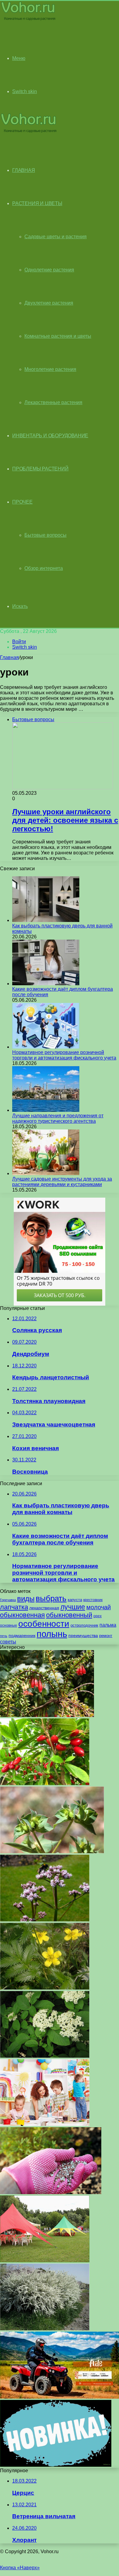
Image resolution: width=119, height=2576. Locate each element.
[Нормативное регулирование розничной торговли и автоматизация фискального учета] (46, 1047)
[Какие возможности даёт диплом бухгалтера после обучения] (46, 984)
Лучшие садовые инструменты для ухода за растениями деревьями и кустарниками (62, 1182)
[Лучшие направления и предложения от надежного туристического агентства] (46, 1110)
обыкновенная (22, 1615)
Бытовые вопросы (45, 535)
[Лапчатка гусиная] (45, 1988)
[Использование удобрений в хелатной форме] (51, 2192)
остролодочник (84, 1625)
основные (9, 1625)
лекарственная (44, 1608)
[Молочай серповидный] (52, 1852)
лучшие (73, 1607)
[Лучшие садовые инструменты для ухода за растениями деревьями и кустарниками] (46, 1173)
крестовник (93, 1600)
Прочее (22, 502)
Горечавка (8, 1600)
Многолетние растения (50, 369)
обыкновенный (69, 1615)
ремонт (106, 1636)
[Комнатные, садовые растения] (29, 20)
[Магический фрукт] (45, 1784)
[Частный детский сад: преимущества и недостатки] (45, 2124)
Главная (9, 657)
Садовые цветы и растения (56, 237)
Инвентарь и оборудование (50, 436)
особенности (44, 1624)
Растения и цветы (37, 203)
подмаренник (22, 1635)
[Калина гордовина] (45, 2056)
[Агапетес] (47, 1715)
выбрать (51, 1598)
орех (97, 1616)
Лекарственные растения (53, 402)
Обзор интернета (44, 568)
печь (4, 1636)
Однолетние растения (49, 270)
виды (26, 1599)
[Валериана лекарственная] (45, 1920)
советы (8, 1642)
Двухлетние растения (49, 303)
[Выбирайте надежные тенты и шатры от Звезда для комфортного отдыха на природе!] (45, 2261)
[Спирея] (45, 2329)
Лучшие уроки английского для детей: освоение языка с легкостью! (65, 820)
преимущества (83, 1635)
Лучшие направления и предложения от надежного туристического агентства (58, 1118)
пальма (108, 1625)
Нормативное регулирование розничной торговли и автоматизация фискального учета (64, 1055)
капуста (75, 1600)
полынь (52, 1634)
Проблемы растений (40, 469)
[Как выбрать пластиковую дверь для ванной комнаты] (46, 920)
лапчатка (14, 1607)
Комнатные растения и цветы (58, 336)
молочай (99, 1607)
